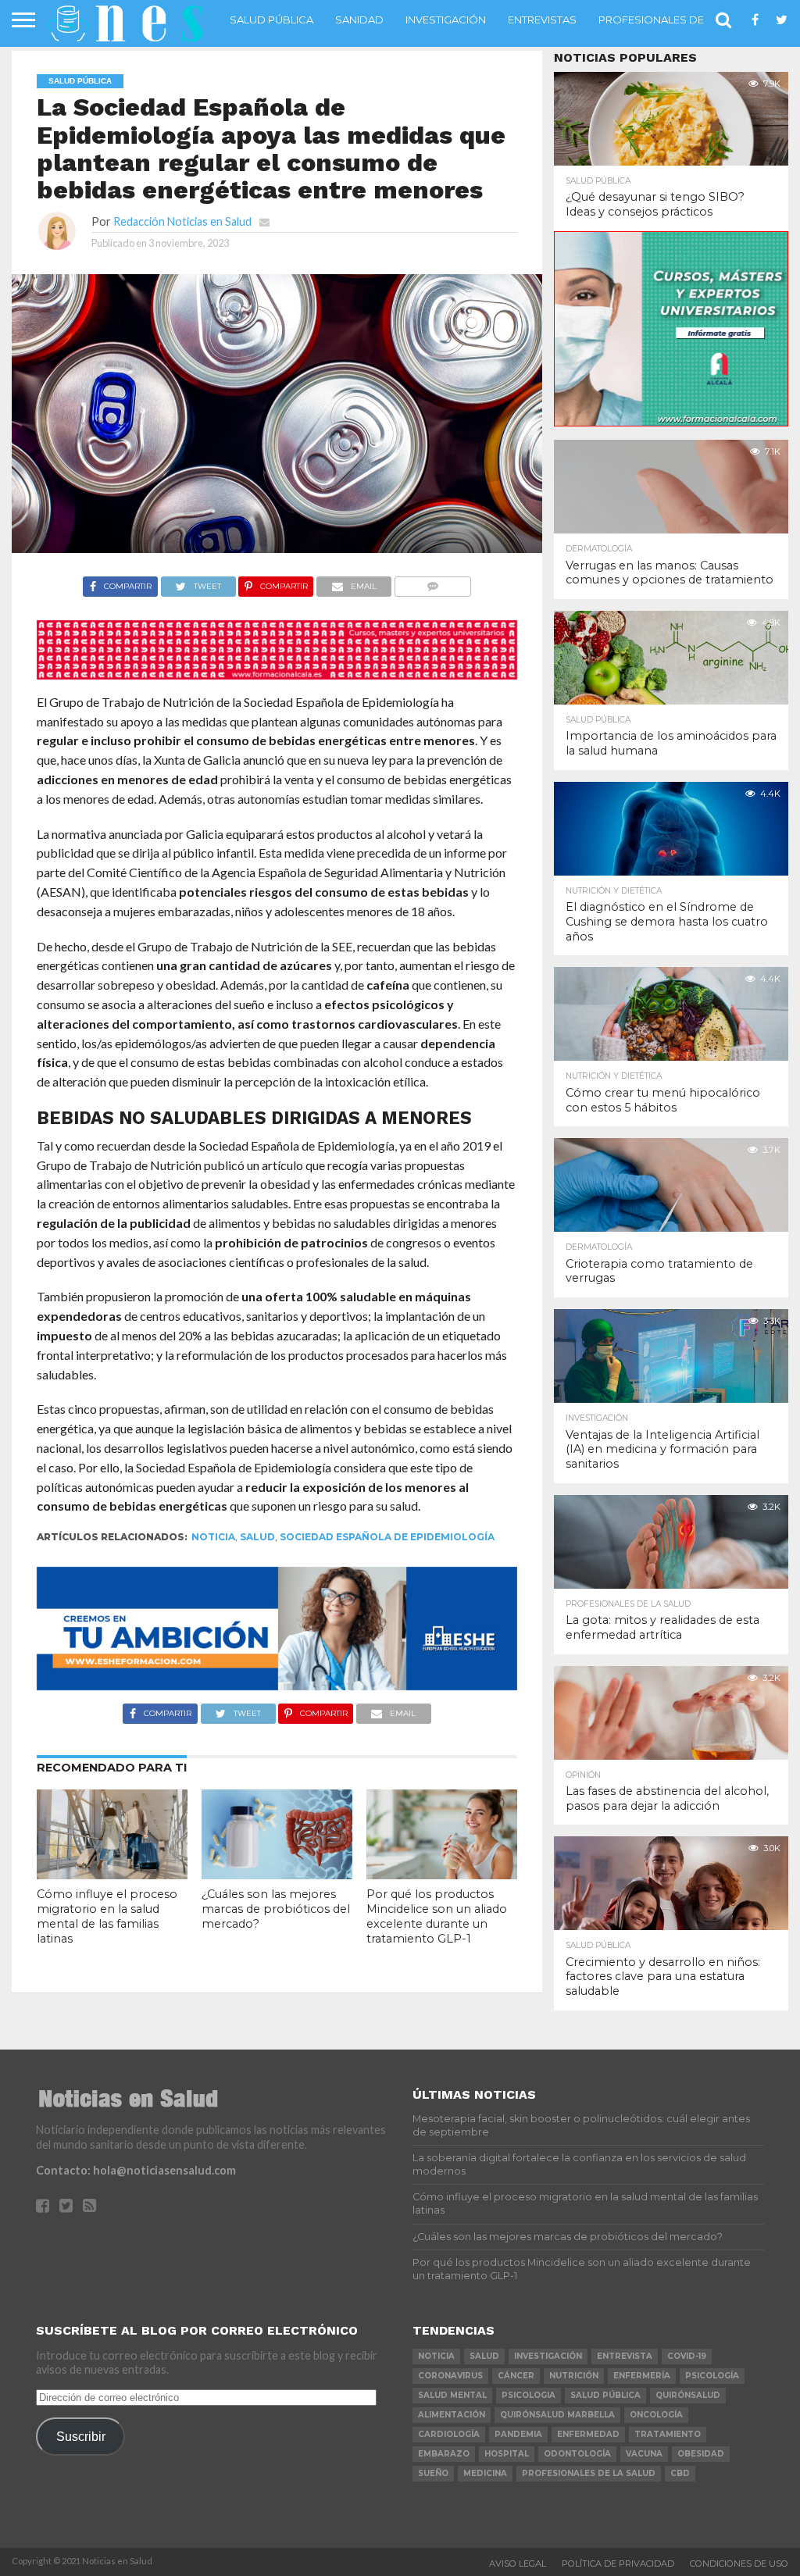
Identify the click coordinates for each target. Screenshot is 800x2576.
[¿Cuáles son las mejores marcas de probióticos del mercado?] (277, 1874)
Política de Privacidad (618, 2564)
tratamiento (668, 2434)
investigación (548, 2356)
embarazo (444, 2454)
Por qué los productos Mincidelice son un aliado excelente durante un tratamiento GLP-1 (437, 1916)
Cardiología (449, 2434)
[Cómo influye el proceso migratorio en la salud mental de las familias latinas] (112, 1874)
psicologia (529, 2395)
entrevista (625, 2356)
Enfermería (642, 2376)
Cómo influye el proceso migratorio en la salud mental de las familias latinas (107, 1916)
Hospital (507, 2454)
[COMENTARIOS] (432, 582)
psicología (712, 2376)
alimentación (452, 2415)
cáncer (516, 2376)
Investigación (446, 20)
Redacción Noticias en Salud (182, 221)
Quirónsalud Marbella (557, 2415)
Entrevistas (542, 20)
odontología (577, 2454)
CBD (680, 2473)
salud (257, 1537)
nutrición (574, 2376)
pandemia (518, 2434)
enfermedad (588, 2434)
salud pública (605, 2395)
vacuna (644, 2454)
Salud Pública (271, 20)
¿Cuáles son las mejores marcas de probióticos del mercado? (276, 1909)
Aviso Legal (518, 2564)
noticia (213, 1537)
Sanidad (359, 20)
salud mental (452, 2395)
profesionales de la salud (589, 2473)
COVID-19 (687, 2356)
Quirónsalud (688, 2395)
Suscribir (81, 2436)
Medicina (485, 2473)
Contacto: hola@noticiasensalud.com (136, 2170)
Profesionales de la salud (678, 20)
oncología (656, 2415)
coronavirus (450, 2376)
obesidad (701, 2454)
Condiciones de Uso (739, 2564)
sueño (433, 2473)
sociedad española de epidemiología (387, 1537)
